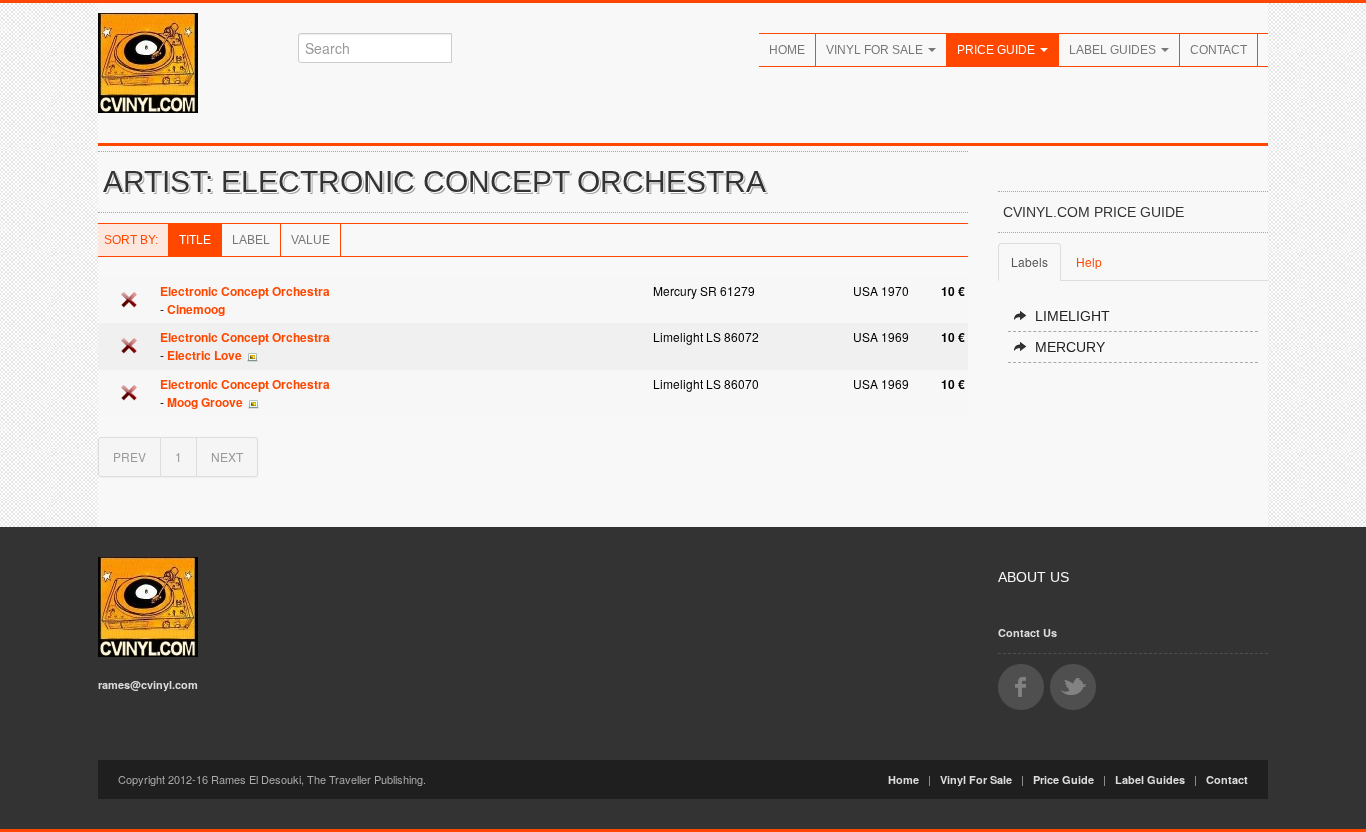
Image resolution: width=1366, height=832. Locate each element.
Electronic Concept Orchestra (245, 291)
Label (251, 240)
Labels (1029, 261)
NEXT (227, 456)
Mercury (1070, 347)
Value (310, 240)
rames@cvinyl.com (148, 684)
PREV (129, 456)
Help (1089, 261)
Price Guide (997, 50)
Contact (1218, 50)
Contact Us (1027, 632)
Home (787, 50)
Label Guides (1114, 50)
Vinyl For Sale (876, 50)
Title (195, 240)
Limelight (1072, 316)
